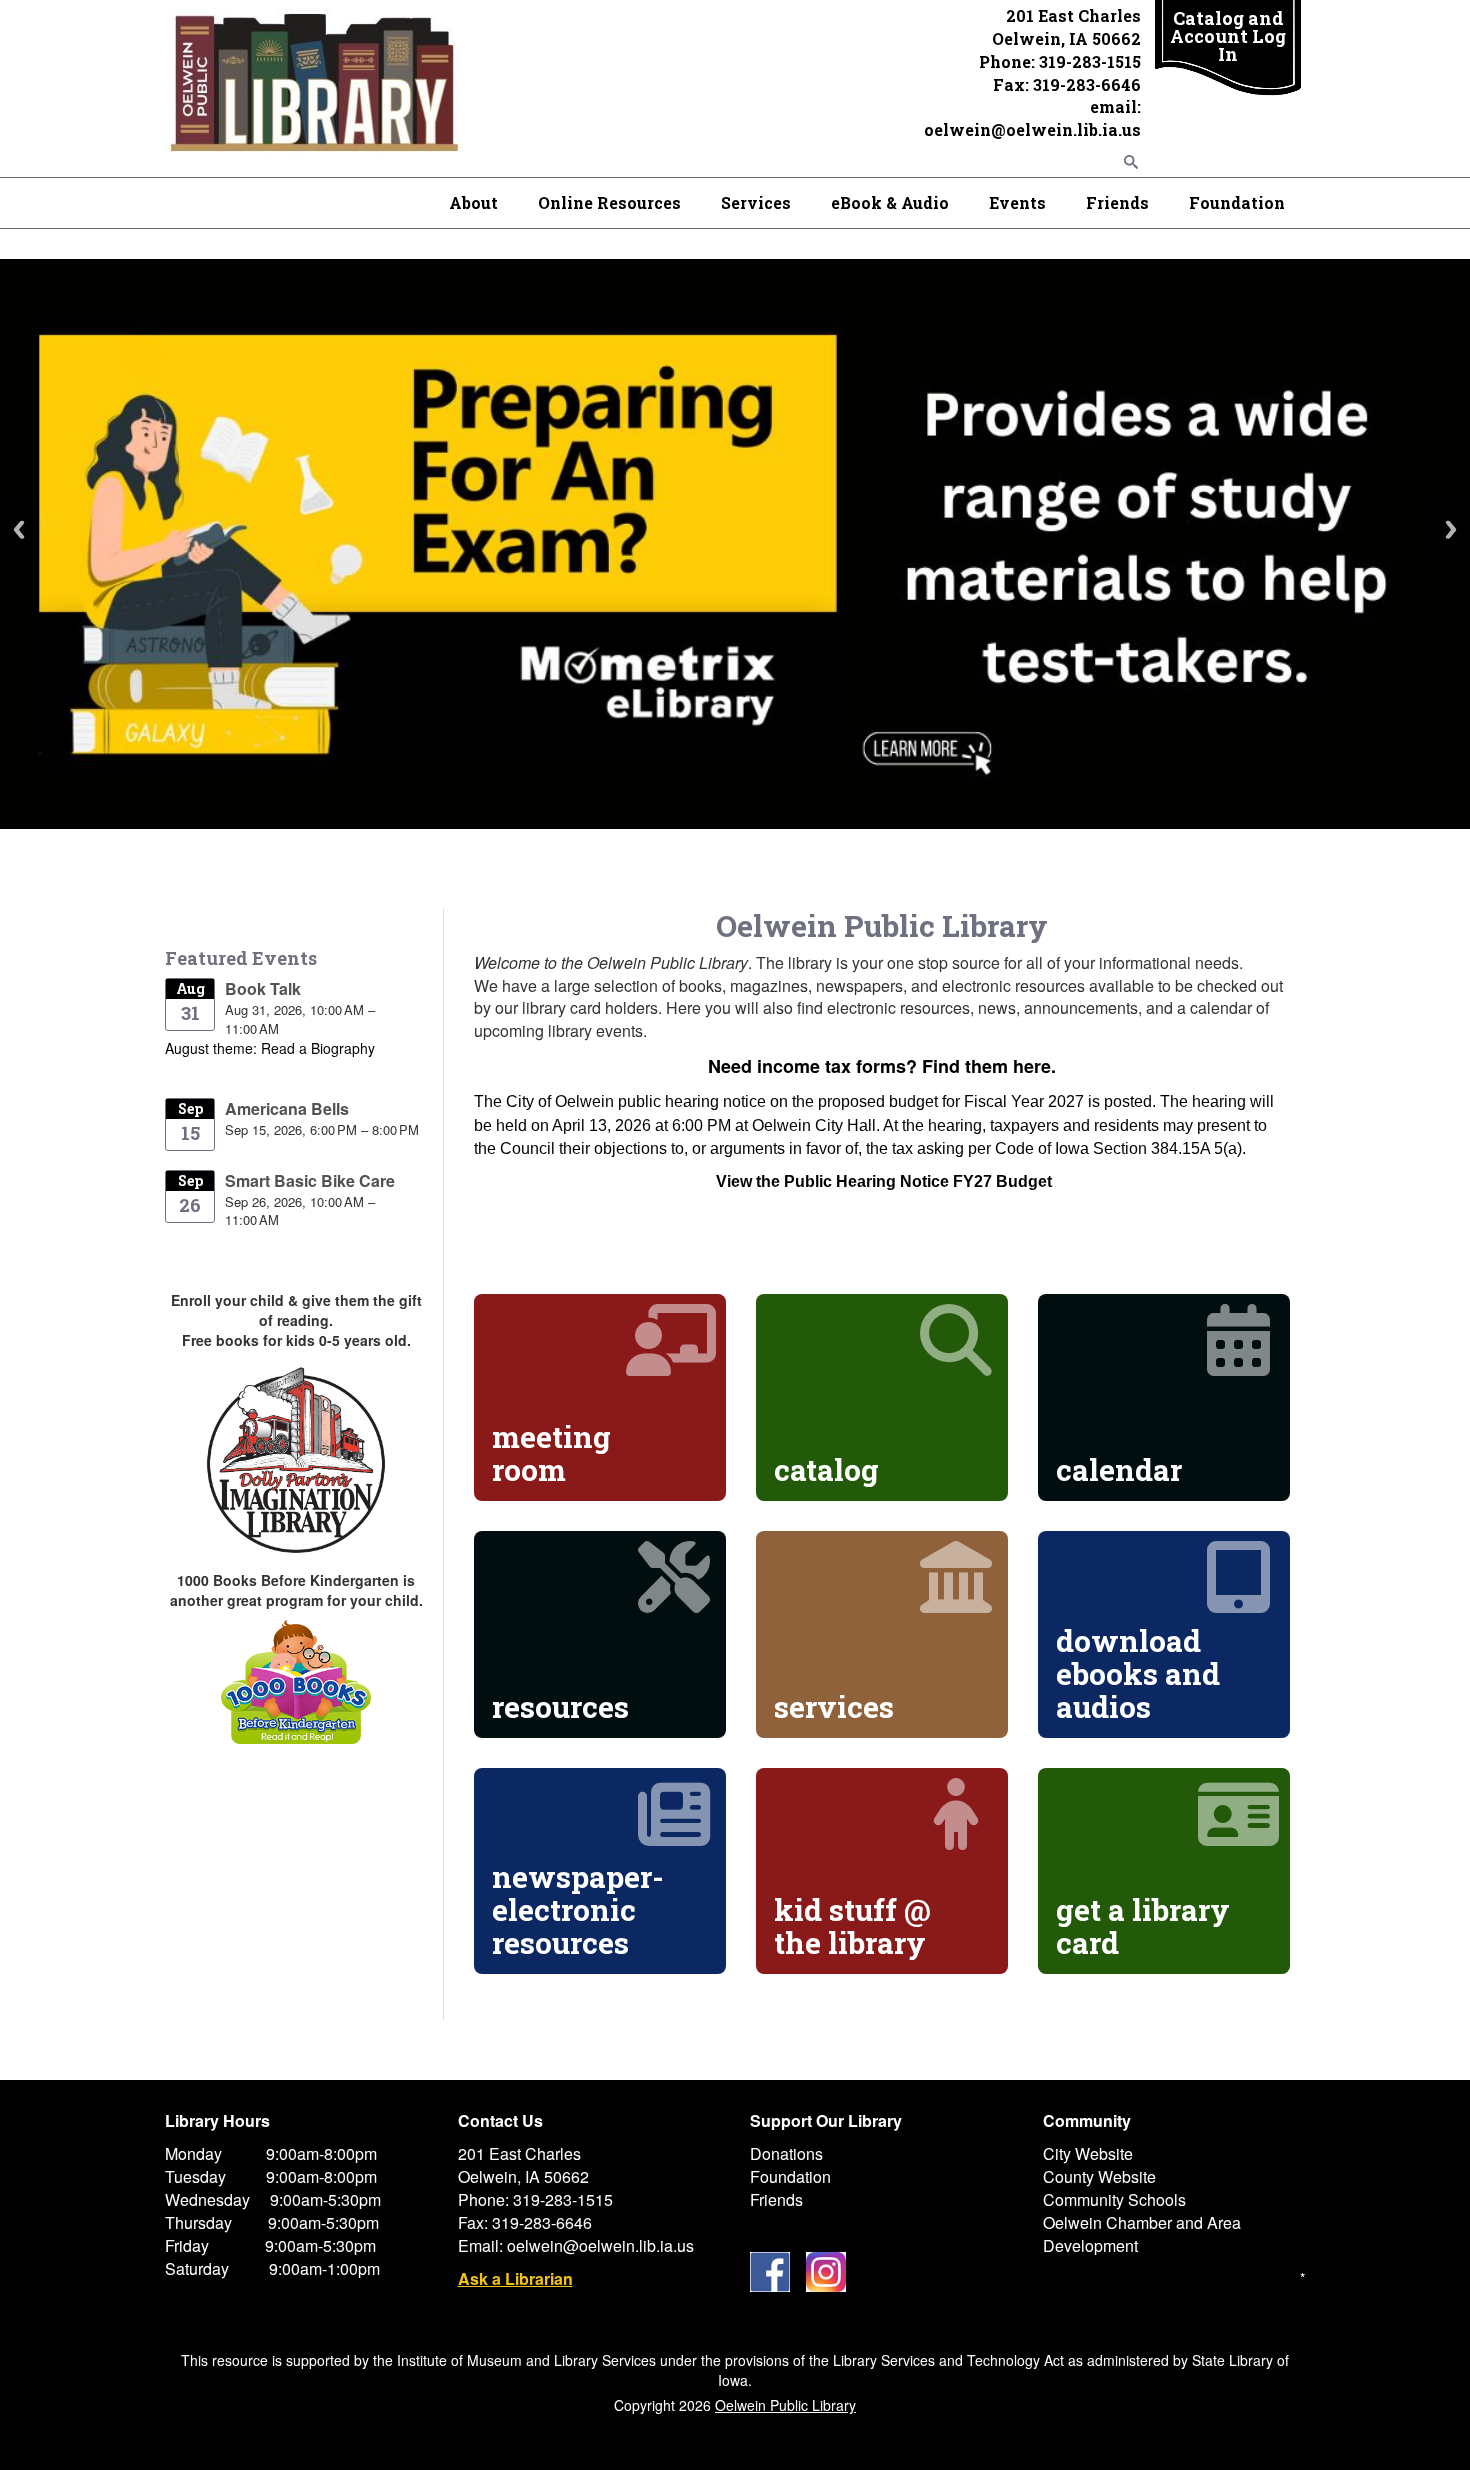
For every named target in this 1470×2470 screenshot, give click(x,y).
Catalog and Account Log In (1228, 36)
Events (1017, 202)
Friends (1117, 202)
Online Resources (609, 202)
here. (1034, 1066)
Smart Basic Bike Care (310, 1180)
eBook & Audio (890, 202)
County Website (1099, 2176)
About (473, 202)
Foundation (1237, 202)
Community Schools (1114, 2199)
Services (756, 202)
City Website (1088, 2153)
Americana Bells (287, 1108)
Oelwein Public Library (785, 2405)
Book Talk (263, 988)
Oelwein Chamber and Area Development (1142, 2234)
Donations (786, 2153)
